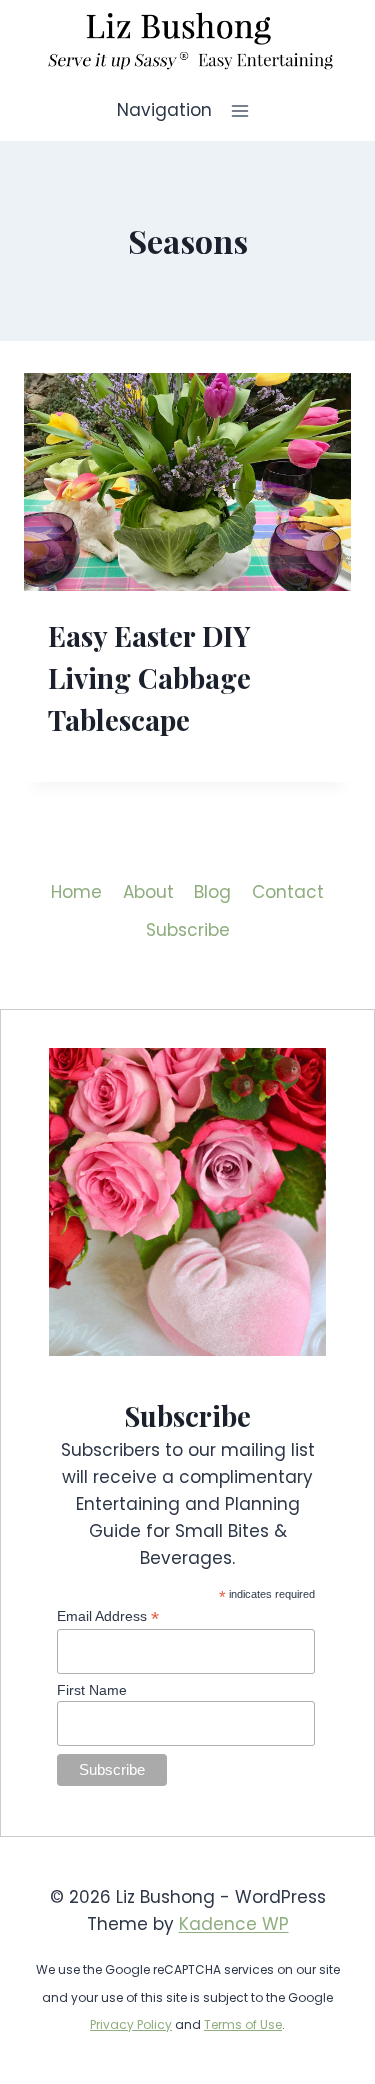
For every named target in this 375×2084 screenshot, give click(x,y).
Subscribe (188, 930)
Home (76, 892)
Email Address (108, 1616)
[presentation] (187, 482)
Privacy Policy (131, 2024)
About (148, 892)
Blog (212, 892)
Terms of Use (243, 2024)
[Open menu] (240, 110)
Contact (288, 892)
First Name (92, 1690)
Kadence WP (234, 1924)
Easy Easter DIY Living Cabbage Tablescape (149, 677)
